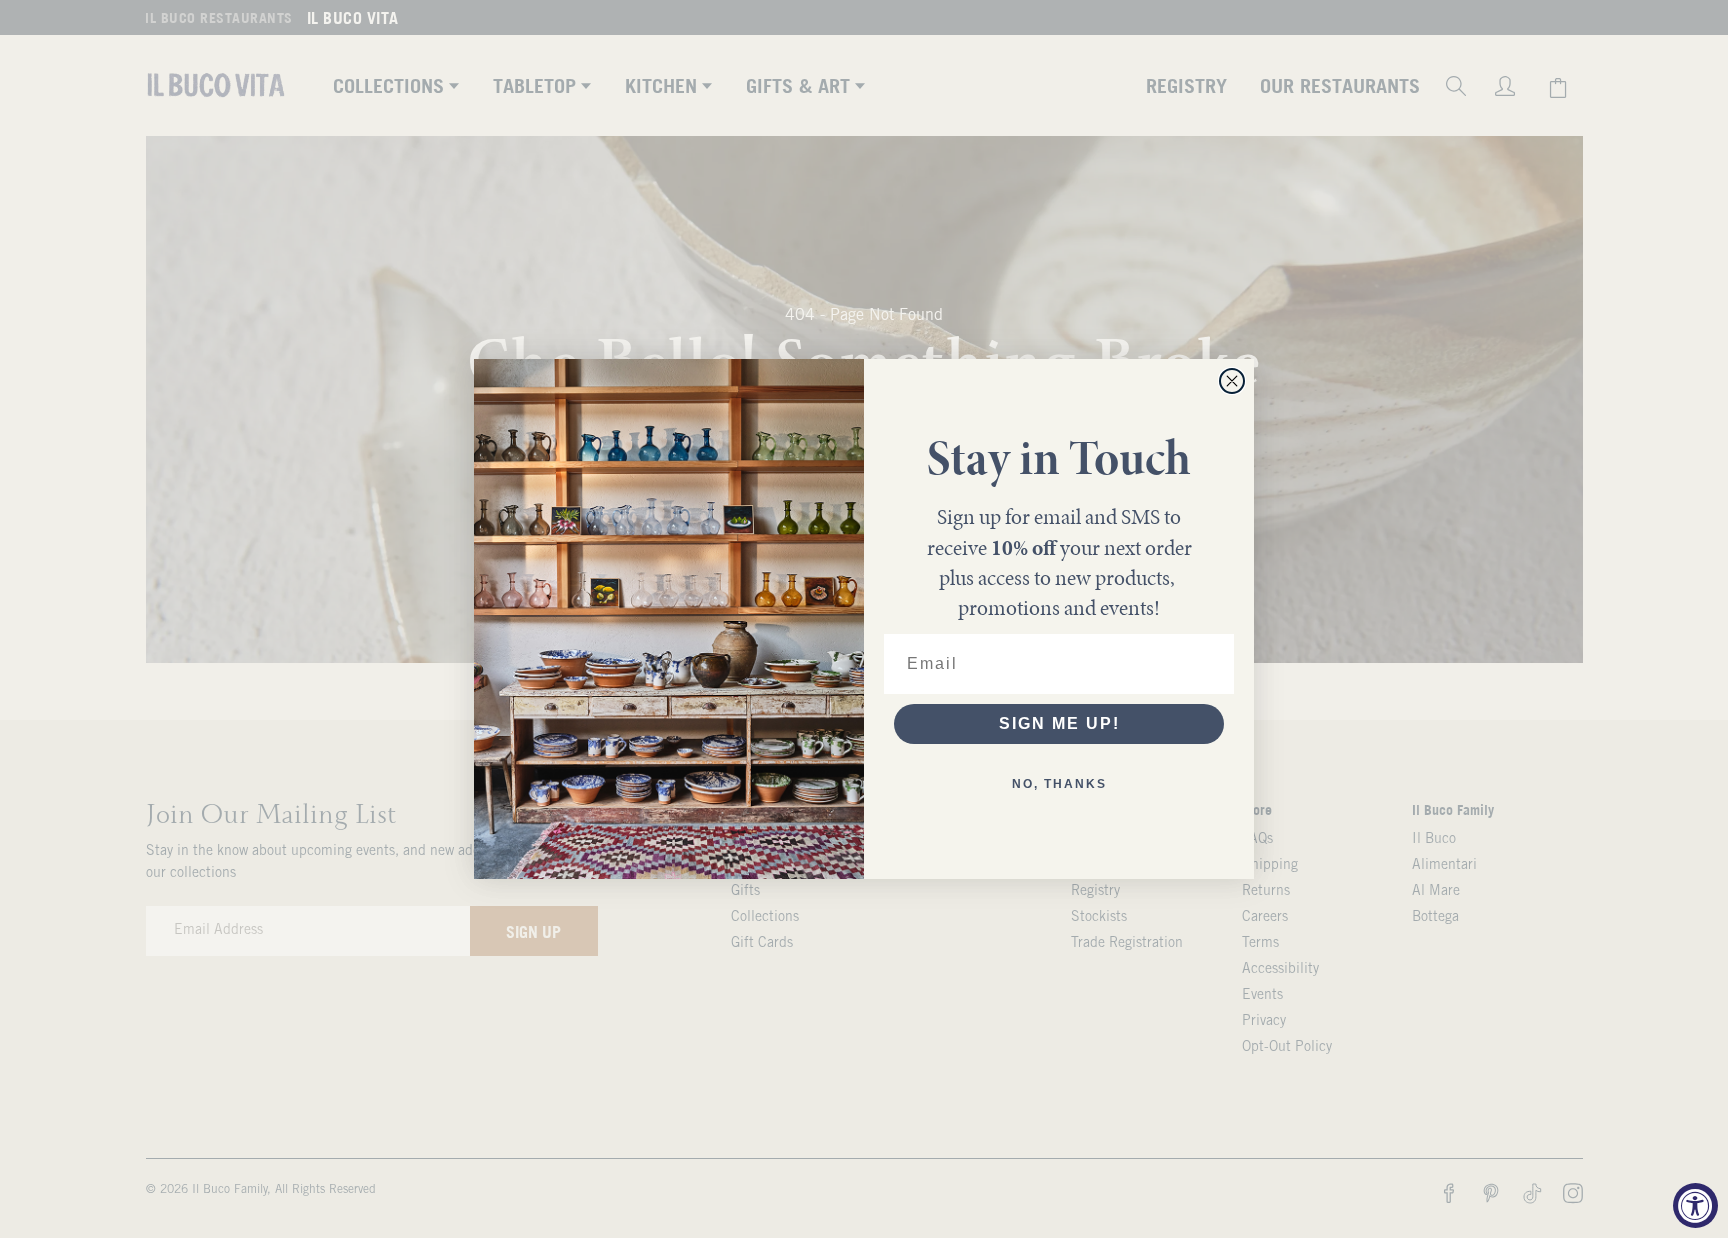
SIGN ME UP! (1059, 723)
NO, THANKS (1059, 784)
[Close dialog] (1232, 381)
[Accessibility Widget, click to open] (1695, 1205)
